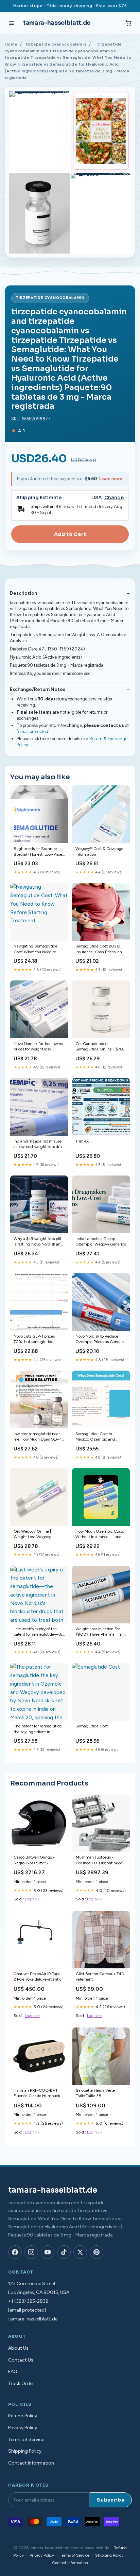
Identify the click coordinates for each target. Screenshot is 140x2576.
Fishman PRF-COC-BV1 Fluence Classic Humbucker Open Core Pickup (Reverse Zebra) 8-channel (39, 2094)
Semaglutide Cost (92, 1726)
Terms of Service (26, 2440)
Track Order (21, 2383)
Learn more (111, 479)
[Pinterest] (97, 2252)
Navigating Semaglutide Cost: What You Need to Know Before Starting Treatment (36, 949)
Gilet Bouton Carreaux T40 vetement (100, 1977)
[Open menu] (12, 23)
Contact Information (31, 2463)
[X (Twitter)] (80, 2252)
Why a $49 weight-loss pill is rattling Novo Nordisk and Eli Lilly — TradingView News (38, 1242)
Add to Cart (70, 534)
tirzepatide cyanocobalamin (56, 44)
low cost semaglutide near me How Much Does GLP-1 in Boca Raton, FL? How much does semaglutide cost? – (38, 1437)
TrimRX (82, 1141)
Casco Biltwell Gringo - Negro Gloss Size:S (34, 1860)
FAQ (13, 2372)
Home (11, 44)
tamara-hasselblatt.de (57, 23)
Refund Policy (23, 2416)
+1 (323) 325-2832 (28, 2301)
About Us (18, 2348)
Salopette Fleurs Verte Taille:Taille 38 (95, 2093)
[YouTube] (48, 2252)
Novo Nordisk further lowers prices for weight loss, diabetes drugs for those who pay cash (39, 1047)
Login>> (32, 1899)
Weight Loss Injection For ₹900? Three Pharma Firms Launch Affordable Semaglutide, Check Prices (100, 1632)
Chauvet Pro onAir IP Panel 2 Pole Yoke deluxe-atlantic (38, 1977)
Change (114, 498)
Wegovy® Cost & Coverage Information (99, 851)
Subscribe (111, 2500)
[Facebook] (15, 2252)
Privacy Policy (23, 2428)
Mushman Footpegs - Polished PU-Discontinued (99, 1860)
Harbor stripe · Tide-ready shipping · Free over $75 (70, 6)
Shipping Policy (25, 2451)
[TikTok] (64, 2252)
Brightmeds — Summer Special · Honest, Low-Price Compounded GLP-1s (38, 852)
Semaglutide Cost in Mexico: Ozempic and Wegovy (95, 1437)
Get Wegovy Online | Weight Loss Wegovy (32, 1534)
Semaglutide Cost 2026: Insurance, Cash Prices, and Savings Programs (100, 949)
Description (23, 593)
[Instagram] (31, 2252)
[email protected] (33, 732)
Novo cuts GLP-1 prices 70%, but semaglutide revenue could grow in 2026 (39, 1339)
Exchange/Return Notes (38, 689)
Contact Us (21, 2360)
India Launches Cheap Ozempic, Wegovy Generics (101, 1241)
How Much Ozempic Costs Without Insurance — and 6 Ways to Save (100, 1535)
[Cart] (128, 23)
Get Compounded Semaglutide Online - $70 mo (99, 1047)
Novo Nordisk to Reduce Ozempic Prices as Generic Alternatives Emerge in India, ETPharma (100, 1339)
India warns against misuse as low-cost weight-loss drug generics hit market (39, 1144)
